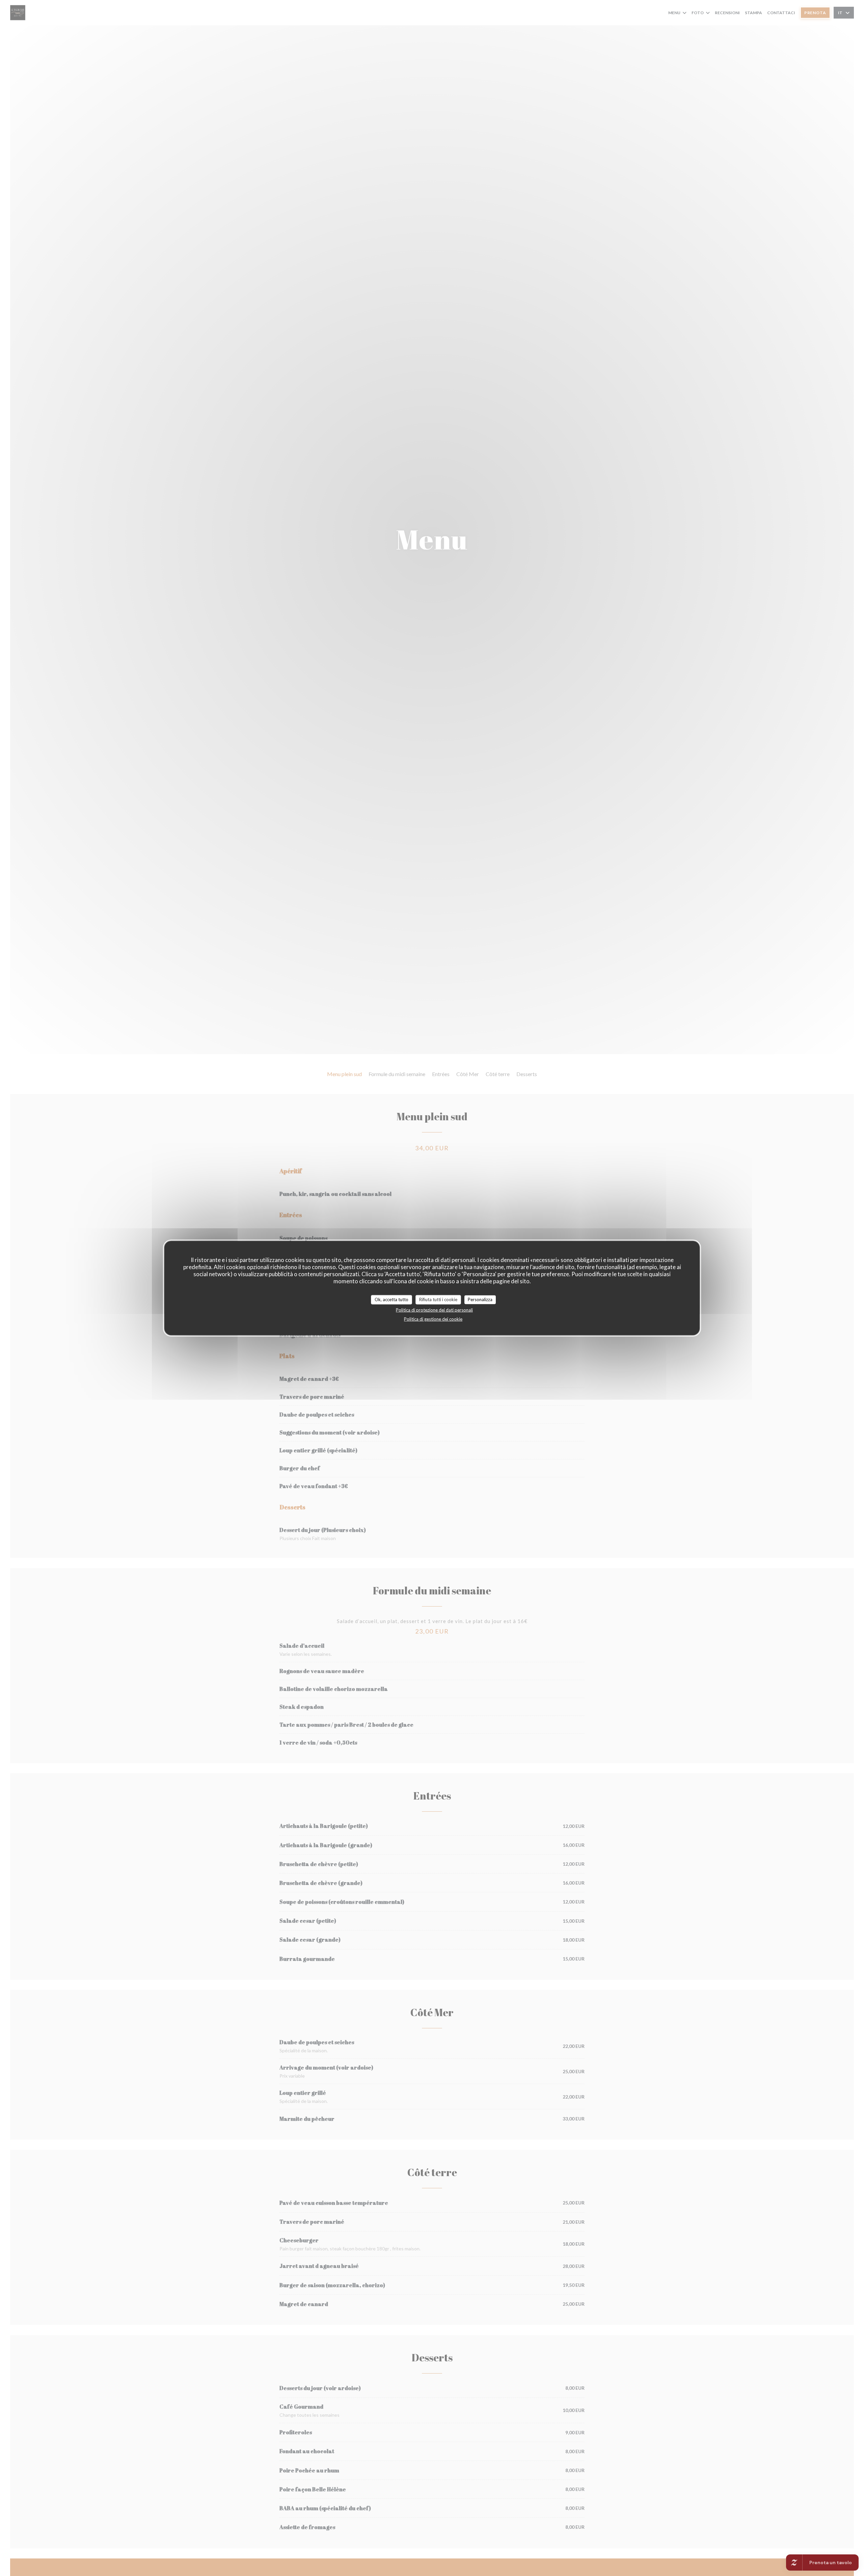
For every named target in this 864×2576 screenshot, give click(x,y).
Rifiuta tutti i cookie (438, 1299)
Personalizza (480, 1299)
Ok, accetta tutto (391, 1299)
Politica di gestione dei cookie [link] (433, 1319)
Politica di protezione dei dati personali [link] (434, 1310)
